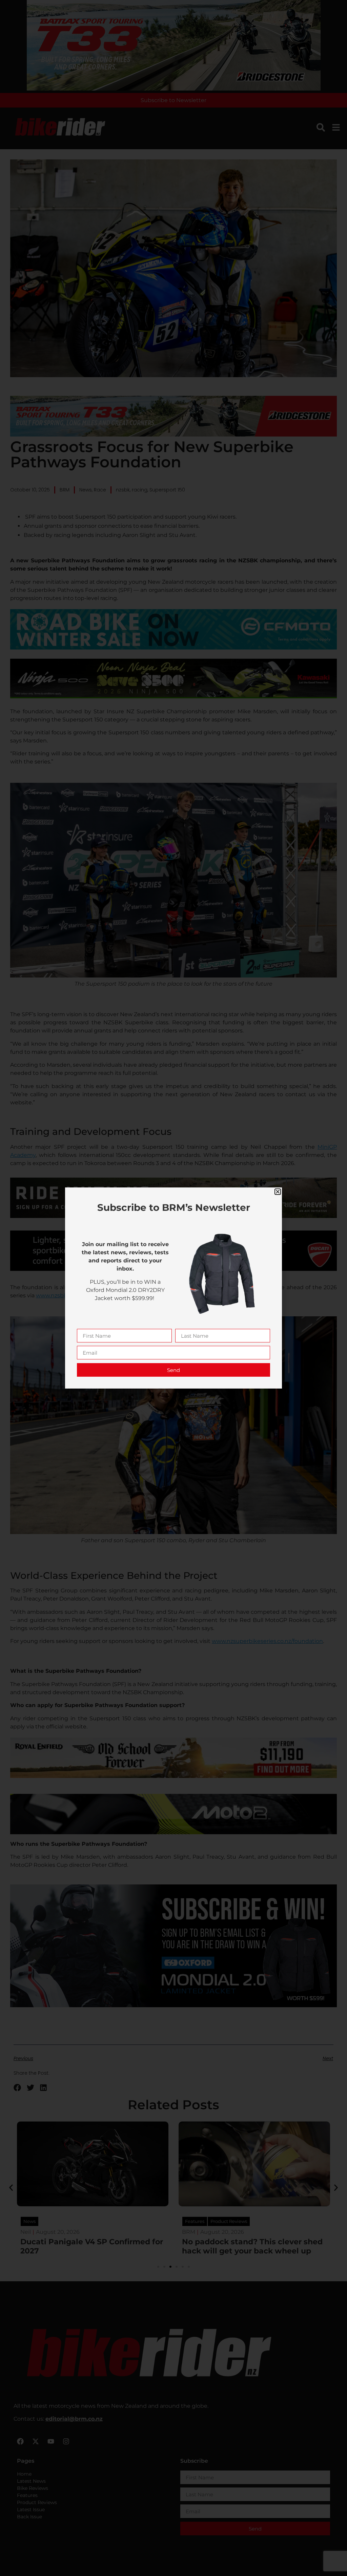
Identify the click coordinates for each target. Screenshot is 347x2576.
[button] (278, 1192)
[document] (173, 1288)
